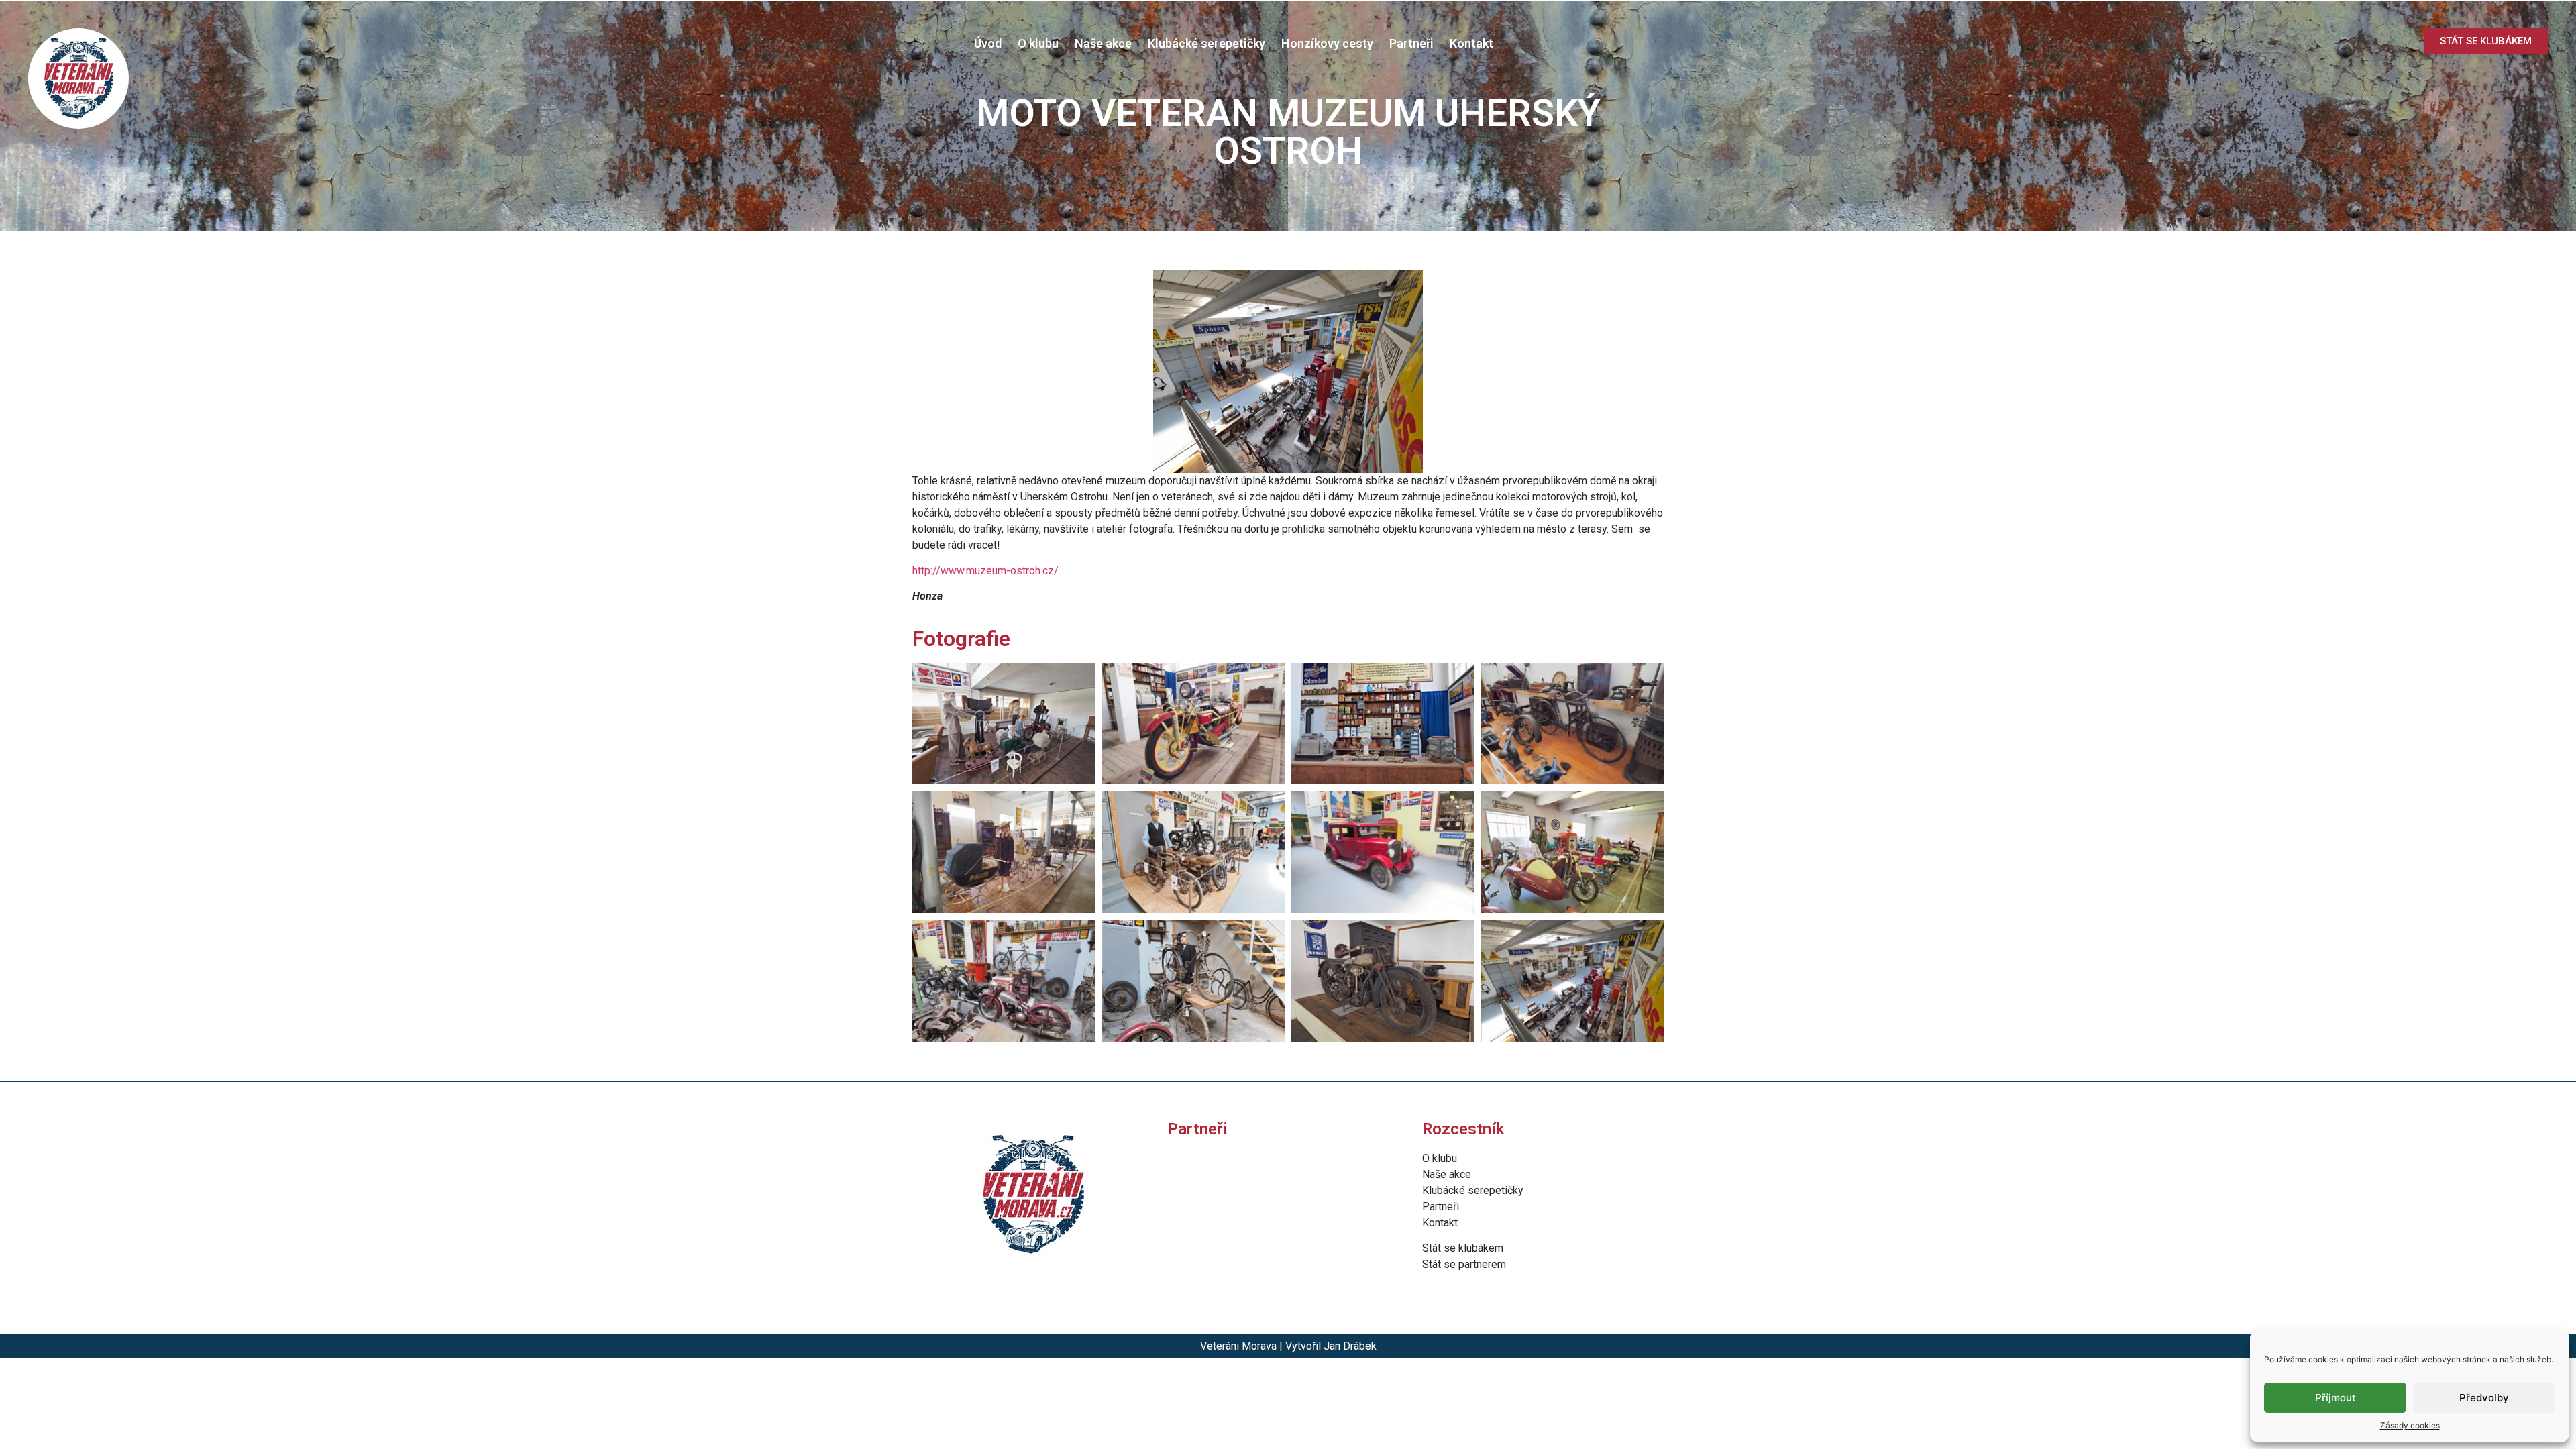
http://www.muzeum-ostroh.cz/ (985, 571)
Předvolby (2484, 1398)
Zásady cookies (2410, 1425)
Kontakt (1471, 43)
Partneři (1411, 43)
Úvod (988, 43)
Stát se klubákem (1463, 1248)
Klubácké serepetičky (1206, 43)
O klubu (1038, 43)
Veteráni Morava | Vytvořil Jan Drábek (1288, 1346)
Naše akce (1103, 43)
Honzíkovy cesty (1327, 43)
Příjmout (2336, 1398)
